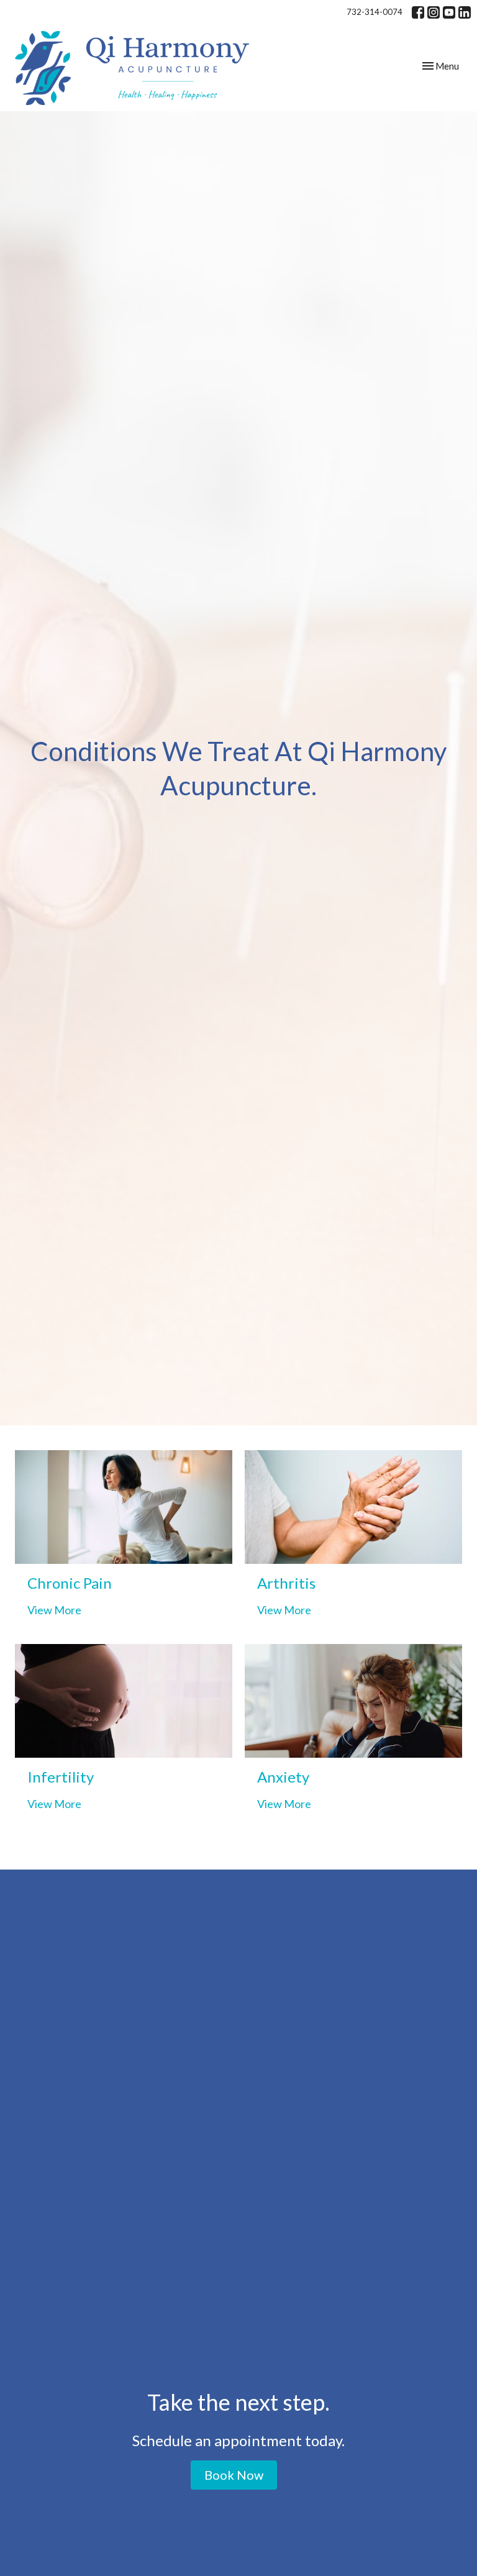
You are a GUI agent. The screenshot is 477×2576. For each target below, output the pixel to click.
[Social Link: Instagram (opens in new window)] (434, 12)
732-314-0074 (375, 12)
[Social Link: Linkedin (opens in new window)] (465, 12)
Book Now (234, 2475)
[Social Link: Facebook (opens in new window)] (418, 12)
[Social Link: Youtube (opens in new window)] (449, 12)
